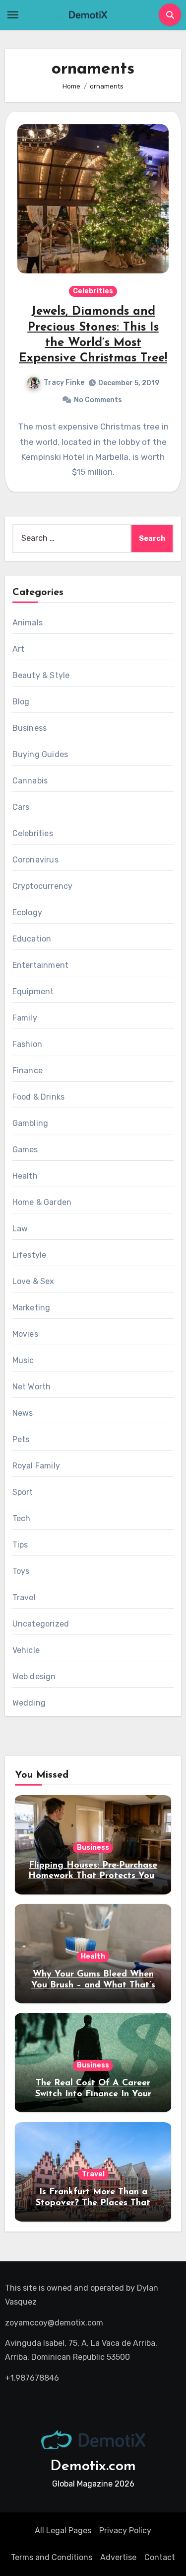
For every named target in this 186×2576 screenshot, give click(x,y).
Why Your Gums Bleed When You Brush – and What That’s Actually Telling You (93, 1985)
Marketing (31, 1308)
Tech (22, 1518)
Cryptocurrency (43, 886)
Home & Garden (42, 1202)
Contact (160, 2557)
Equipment (33, 991)
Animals (28, 623)
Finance (28, 1071)
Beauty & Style (41, 675)
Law (20, 1229)
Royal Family (36, 1466)
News (23, 1413)
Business (30, 728)
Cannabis (30, 781)
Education (32, 939)
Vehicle (26, 1650)
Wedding (29, 1703)
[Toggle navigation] (13, 15)
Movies (25, 1334)
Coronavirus (35, 860)
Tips (20, 1545)
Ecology (27, 912)
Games (25, 1150)
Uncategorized (41, 1624)
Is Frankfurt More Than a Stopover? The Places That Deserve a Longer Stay (93, 2203)
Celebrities (93, 291)
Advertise (118, 2557)
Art (19, 649)
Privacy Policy (125, 2531)
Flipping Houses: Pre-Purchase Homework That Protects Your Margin (93, 1876)
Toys (21, 1571)
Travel (24, 1597)
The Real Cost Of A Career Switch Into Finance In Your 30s (93, 2094)
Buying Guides (40, 754)
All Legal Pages (63, 2531)
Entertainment (41, 965)
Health (25, 1176)
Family (25, 1018)
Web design (34, 1676)
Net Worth (32, 1387)
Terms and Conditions (52, 2557)
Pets (21, 1439)
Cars (21, 807)
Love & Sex (33, 1281)
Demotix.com (93, 2466)
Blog (21, 702)
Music (23, 1360)
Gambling (31, 1123)
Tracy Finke (64, 383)
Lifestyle (30, 1255)
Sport (23, 1492)
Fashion (27, 1044)
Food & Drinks (39, 1097)
